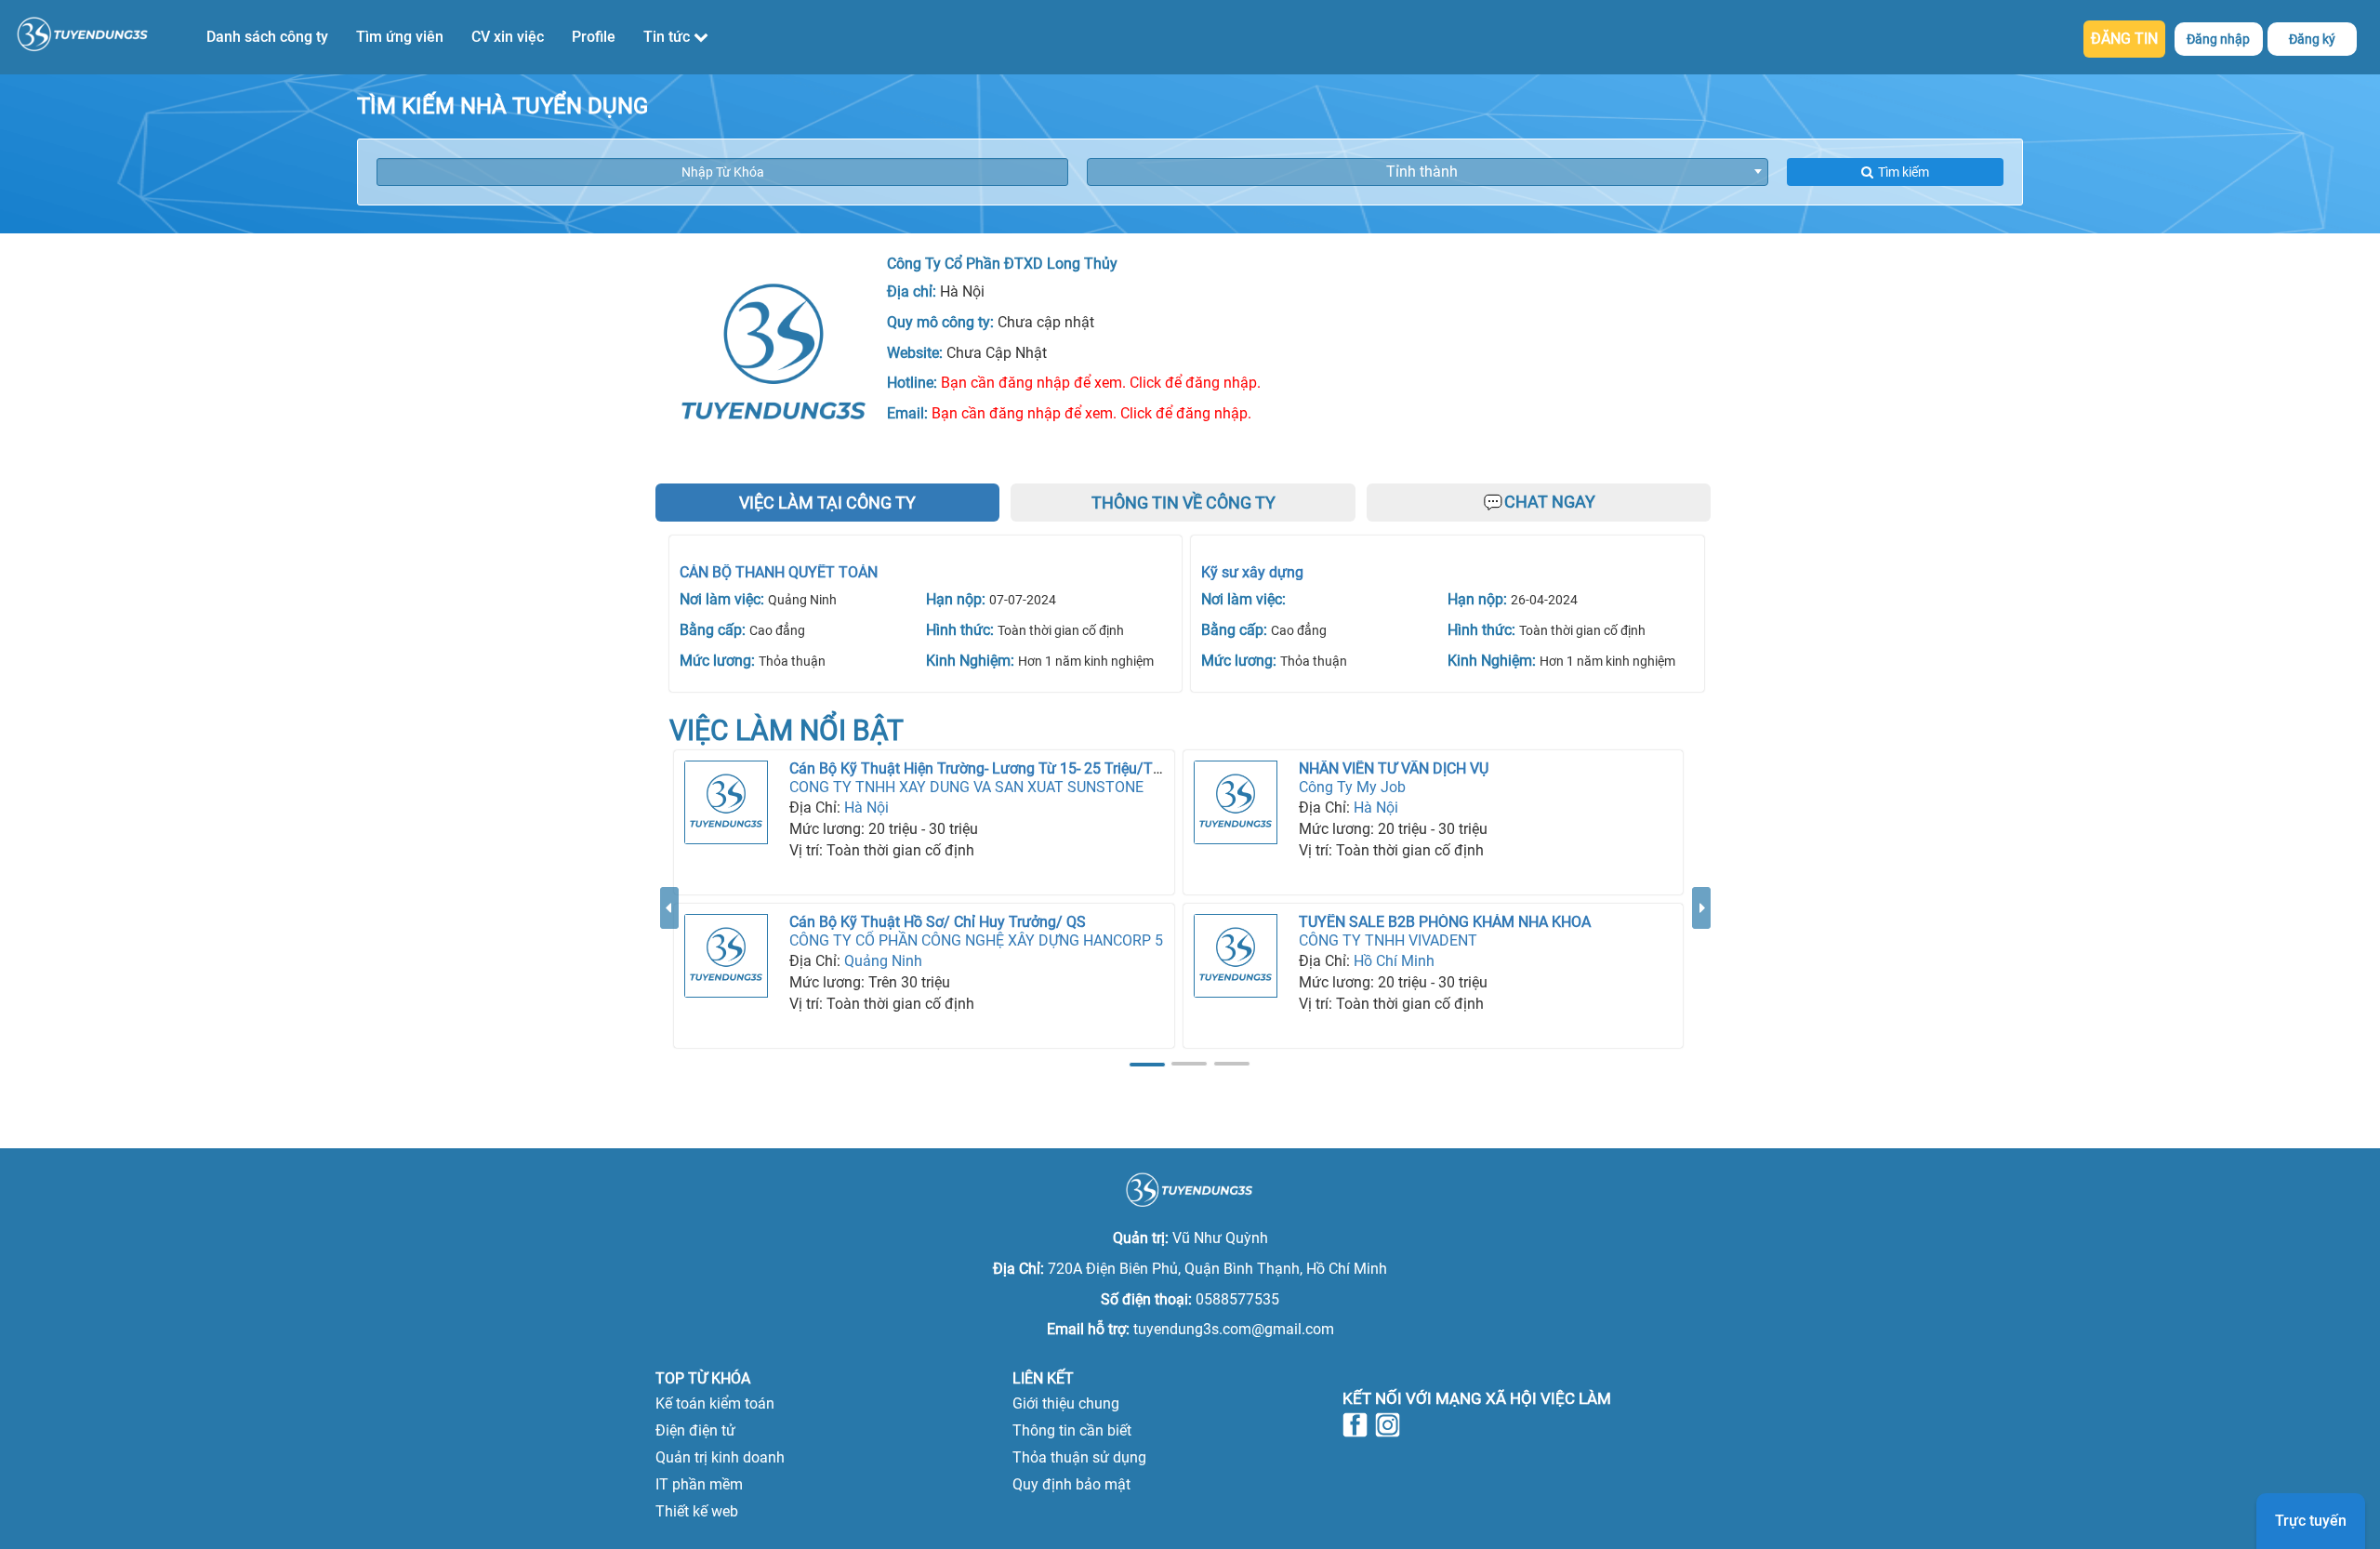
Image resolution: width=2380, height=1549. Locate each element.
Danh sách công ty (267, 37)
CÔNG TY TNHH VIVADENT (1388, 940)
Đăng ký (2312, 39)
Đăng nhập (2218, 39)
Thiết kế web (697, 1511)
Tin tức (668, 37)
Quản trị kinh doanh (720, 1457)
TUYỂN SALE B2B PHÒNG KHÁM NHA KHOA (1445, 922)
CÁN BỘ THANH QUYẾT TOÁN (779, 572)
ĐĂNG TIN (2124, 39)
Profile (594, 37)
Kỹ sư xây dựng (1252, 572)
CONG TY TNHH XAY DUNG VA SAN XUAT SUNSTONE (966, 787)
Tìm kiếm (1904, 172)
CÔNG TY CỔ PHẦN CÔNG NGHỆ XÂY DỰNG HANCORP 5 (976, 940)
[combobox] (1428, 172)
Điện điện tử (695, 1430)
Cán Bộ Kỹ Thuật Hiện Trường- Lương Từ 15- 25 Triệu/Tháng (988, 768)
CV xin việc (508, 37)
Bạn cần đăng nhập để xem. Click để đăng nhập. (1101, 383)
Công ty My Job (1352, 787)
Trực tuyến (2311, 1521)
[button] (669, 980)
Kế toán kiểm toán (715, 1403)
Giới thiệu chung (1066, 1403)
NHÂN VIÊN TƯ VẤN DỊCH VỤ (1394, 768)
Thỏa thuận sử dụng (1079, 1457)
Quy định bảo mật (1071, 1484)
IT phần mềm (699, 1484)
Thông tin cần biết (1072, 1430)
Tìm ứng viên (400, 37)
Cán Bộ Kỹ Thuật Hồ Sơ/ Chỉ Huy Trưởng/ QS (938, 922)
